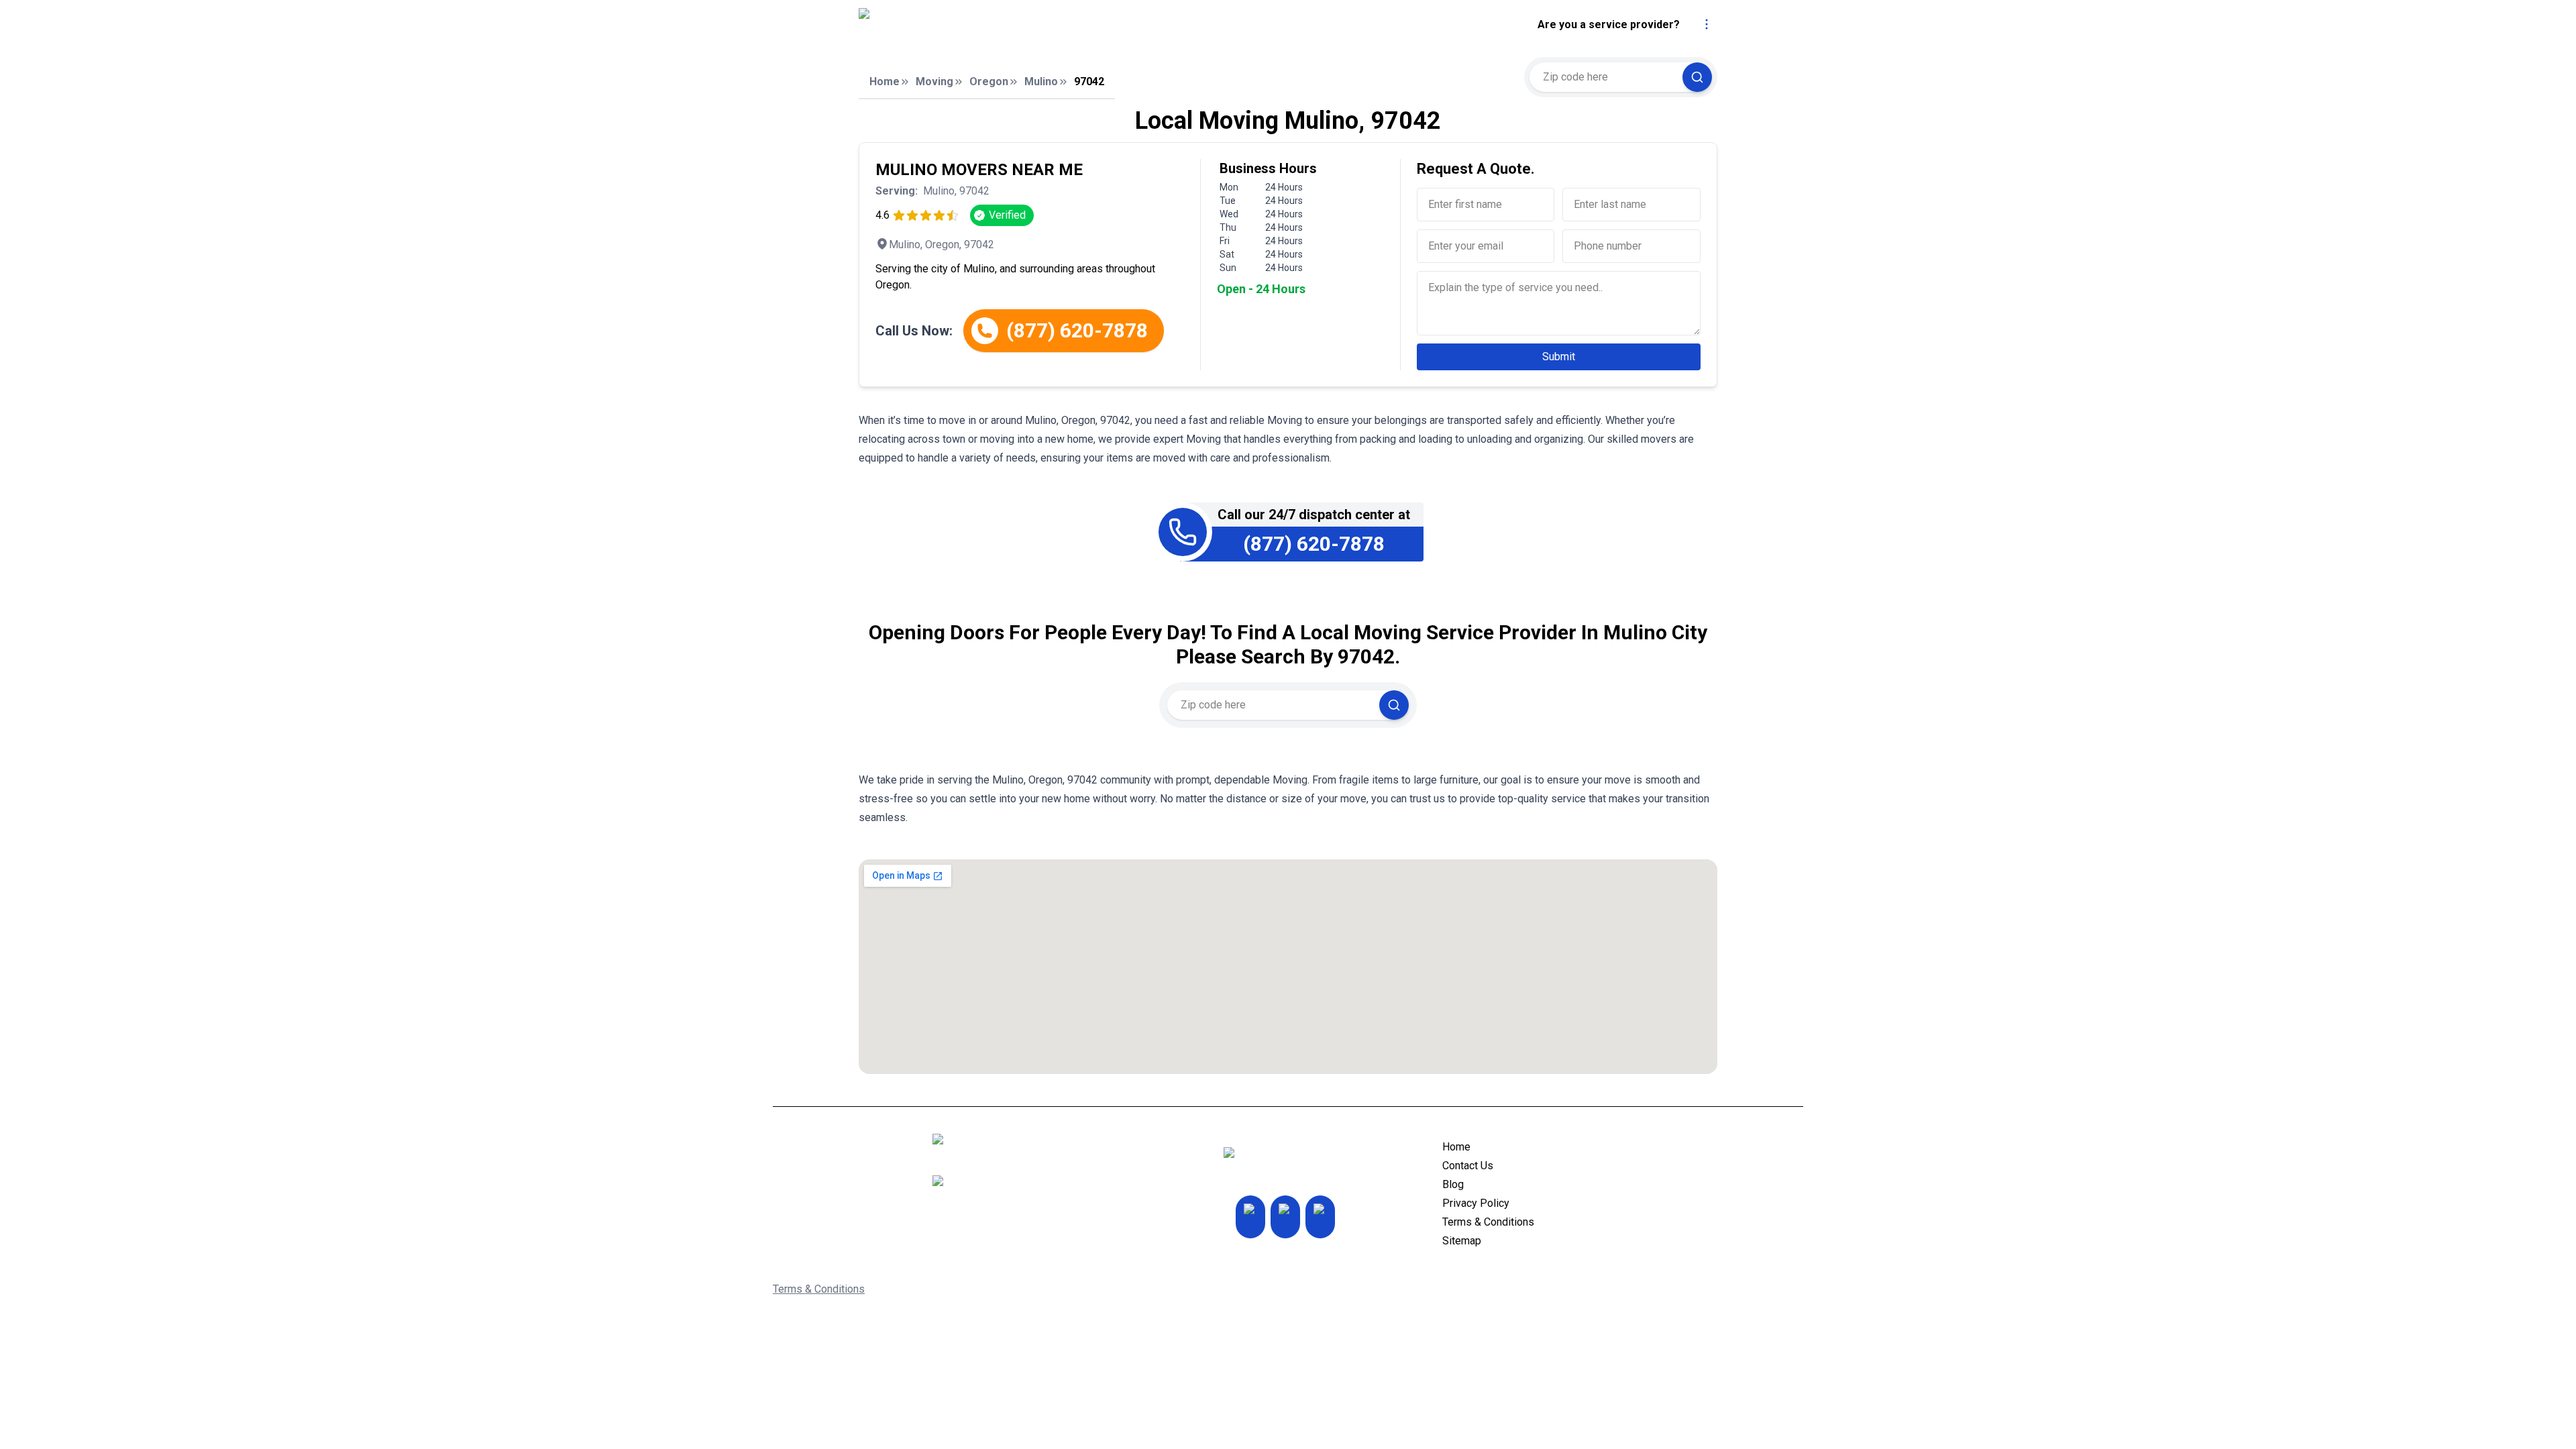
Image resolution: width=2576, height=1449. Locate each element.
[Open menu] (1707, 24)
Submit (1559, 357)
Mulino (1041, 82)
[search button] (1697, 77)
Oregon (989, 82)
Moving (934, 82)
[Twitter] (1285, 1217)
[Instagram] (1250, 1217)
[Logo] (981, 25)
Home (884, 82)
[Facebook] (1320, 1217)
